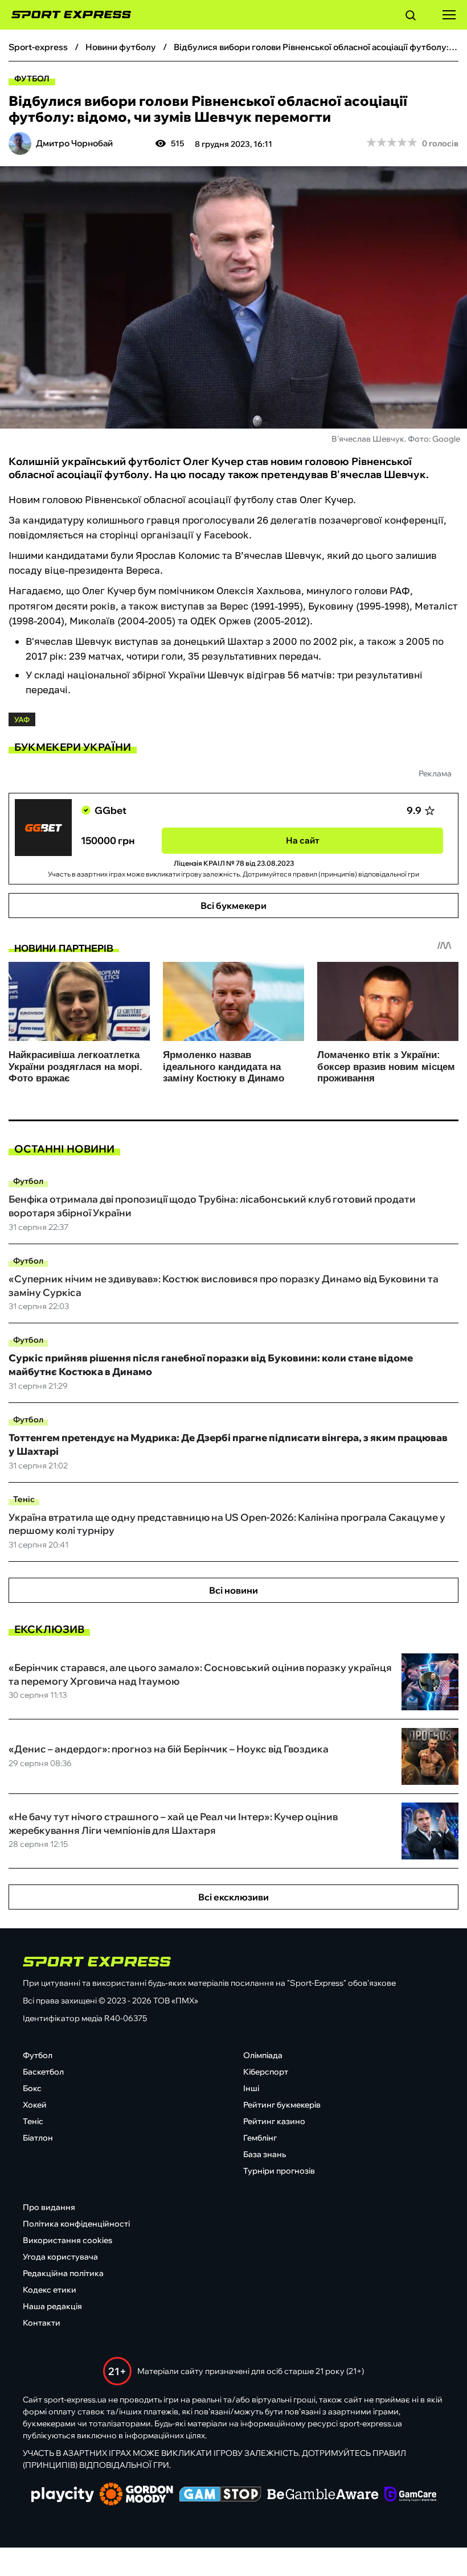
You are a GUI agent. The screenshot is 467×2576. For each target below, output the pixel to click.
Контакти (42, 2323)
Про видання (49, 2207)
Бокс (32, 2088)
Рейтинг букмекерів (282, 2105)
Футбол (32, 79)
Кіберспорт (266, 2072)
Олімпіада (263, 2055)
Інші (251, 2088)
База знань (265, 2154)
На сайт (303, 840)
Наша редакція (52, 2306)
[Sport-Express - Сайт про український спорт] (65, 15)
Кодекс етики (50, 2290)
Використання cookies (67, 2240)
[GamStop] (220, 2495)
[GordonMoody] (136, 2495)
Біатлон (38, 2138)
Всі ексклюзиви (233, 1897)
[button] (411, 17)
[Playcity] (63, 2495)
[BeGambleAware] (323, 2495)
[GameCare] (410, 2495)
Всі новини (233, 1590)
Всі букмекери (233, 906)
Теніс (24, 1499)
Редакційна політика (63, 2273)
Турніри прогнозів (279, 2171)
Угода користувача (60, 2257)
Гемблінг (260, 2138)
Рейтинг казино (274, 2121)
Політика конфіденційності (76, 2224)
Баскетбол (43, 2072)
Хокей (35, 2105)
